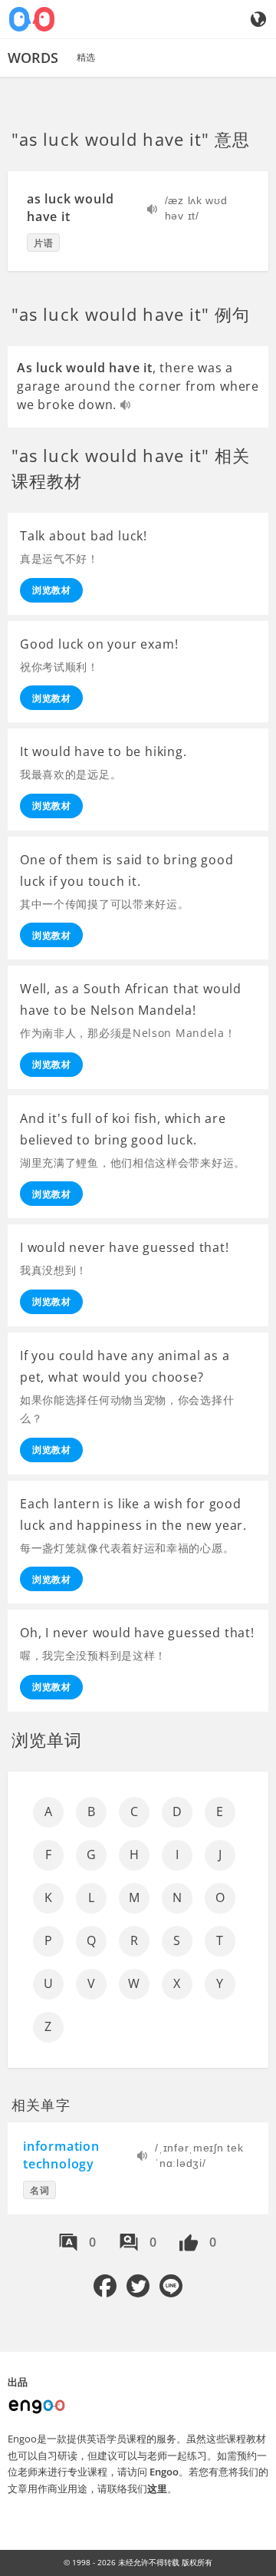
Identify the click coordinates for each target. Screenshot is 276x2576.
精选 (86, 57)
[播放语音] (153, 211)
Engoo (164, 2472)
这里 (157, 2488)
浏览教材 (51, 590)
